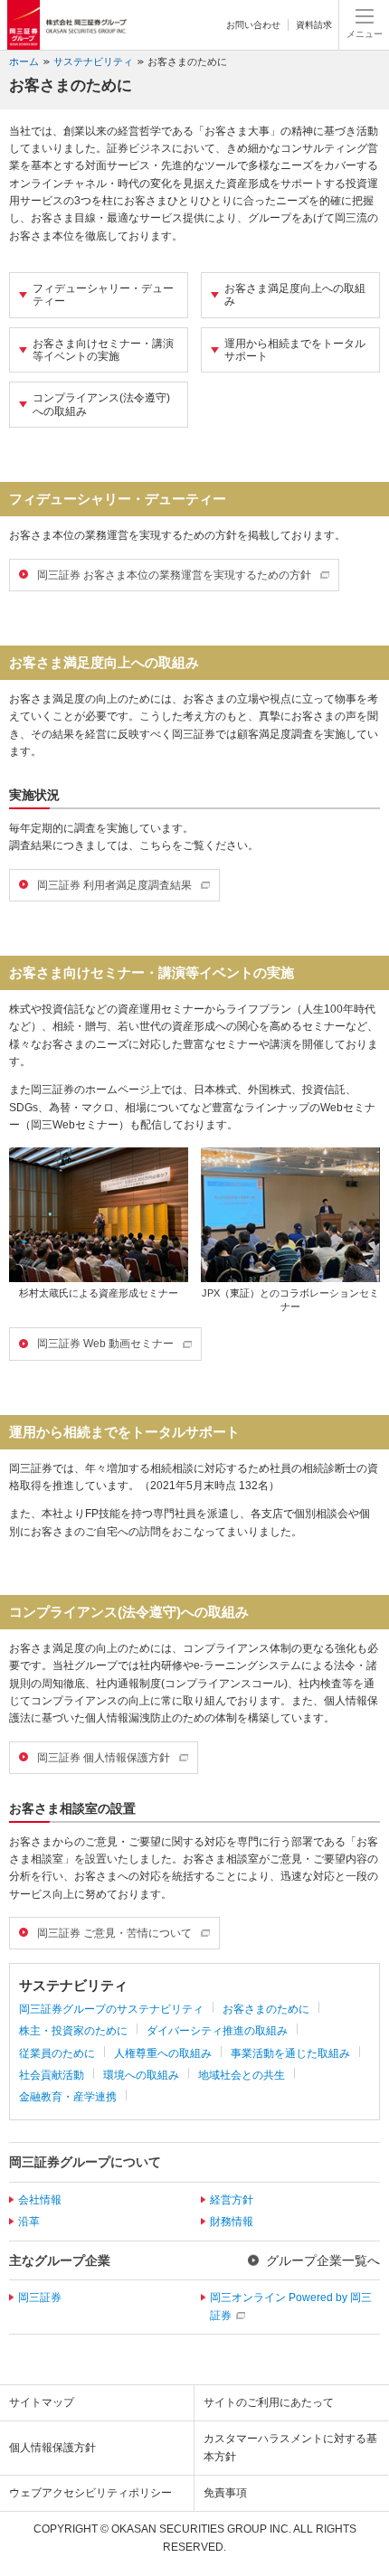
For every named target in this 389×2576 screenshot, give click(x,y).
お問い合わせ (253, 25)
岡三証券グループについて (85, 2162)
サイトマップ (42, 2402)
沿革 (29, 2222)
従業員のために (57, 2053)
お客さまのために (187, 61)
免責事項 (225, 2493)
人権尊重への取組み (163, 2053)
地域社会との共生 (242, 2075)
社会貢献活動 (52, 2075)
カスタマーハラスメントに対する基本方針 (290, 2447)
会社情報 (40, 2200)
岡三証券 (40, 2298)
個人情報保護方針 (52, 2448)
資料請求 (314, 25)
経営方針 (232, 2200)
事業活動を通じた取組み (290, 2053)
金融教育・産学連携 (68, 2097)
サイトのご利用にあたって (269, 2402)
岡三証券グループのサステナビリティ (111, 2009)
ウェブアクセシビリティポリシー (90, 2493)
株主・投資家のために (73, 2031)
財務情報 (232, 2222)
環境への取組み (141, 2075)
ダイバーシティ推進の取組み (217, 2031)
